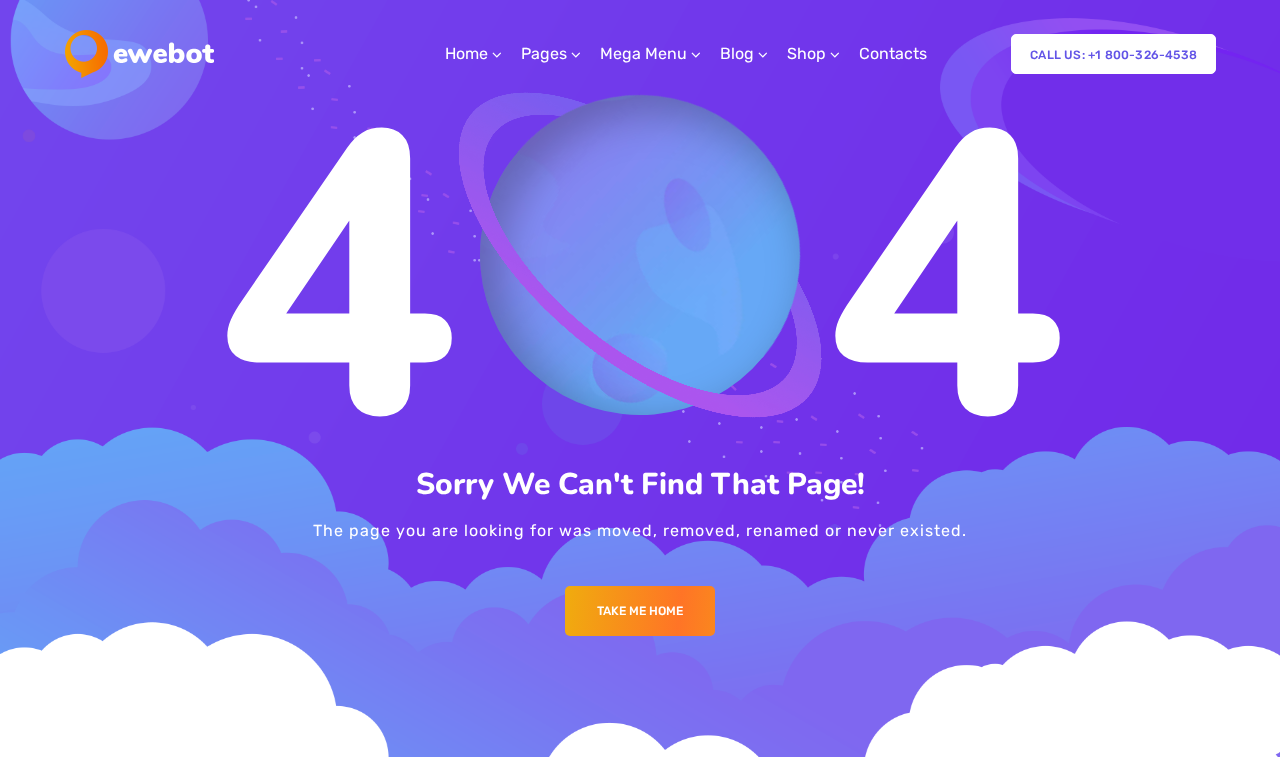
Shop (806, 53)
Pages (544, 53)
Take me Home (640, 611)
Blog (737, 53)
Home (466, 53)
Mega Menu (643, 53)
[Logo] (139, 54)
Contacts (893, 53)
